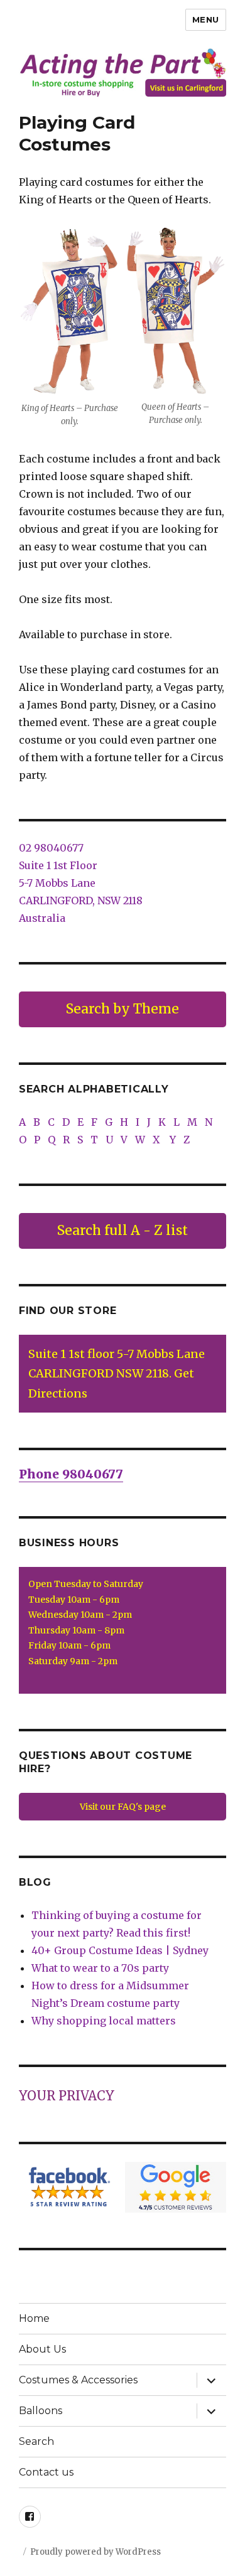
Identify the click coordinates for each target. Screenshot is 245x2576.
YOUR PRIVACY (67, 2096)
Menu (206, 19)
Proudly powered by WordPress (95, 2552)
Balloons (41, 2411)
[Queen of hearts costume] (176, 311)
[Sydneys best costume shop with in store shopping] (122, 72)
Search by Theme (122, 1009)
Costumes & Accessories (78, 2380)
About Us (42, 2349)
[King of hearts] (69, 312)
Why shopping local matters (104, 2021)
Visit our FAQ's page (123, 1807)
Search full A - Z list (122, 1230)
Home (34, 2318)
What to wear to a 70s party (100, 1968)
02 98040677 (51, 848)
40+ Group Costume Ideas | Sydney (120, 1950)
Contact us (46, 2472)
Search (36, 2441)
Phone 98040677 (71, 1474)
